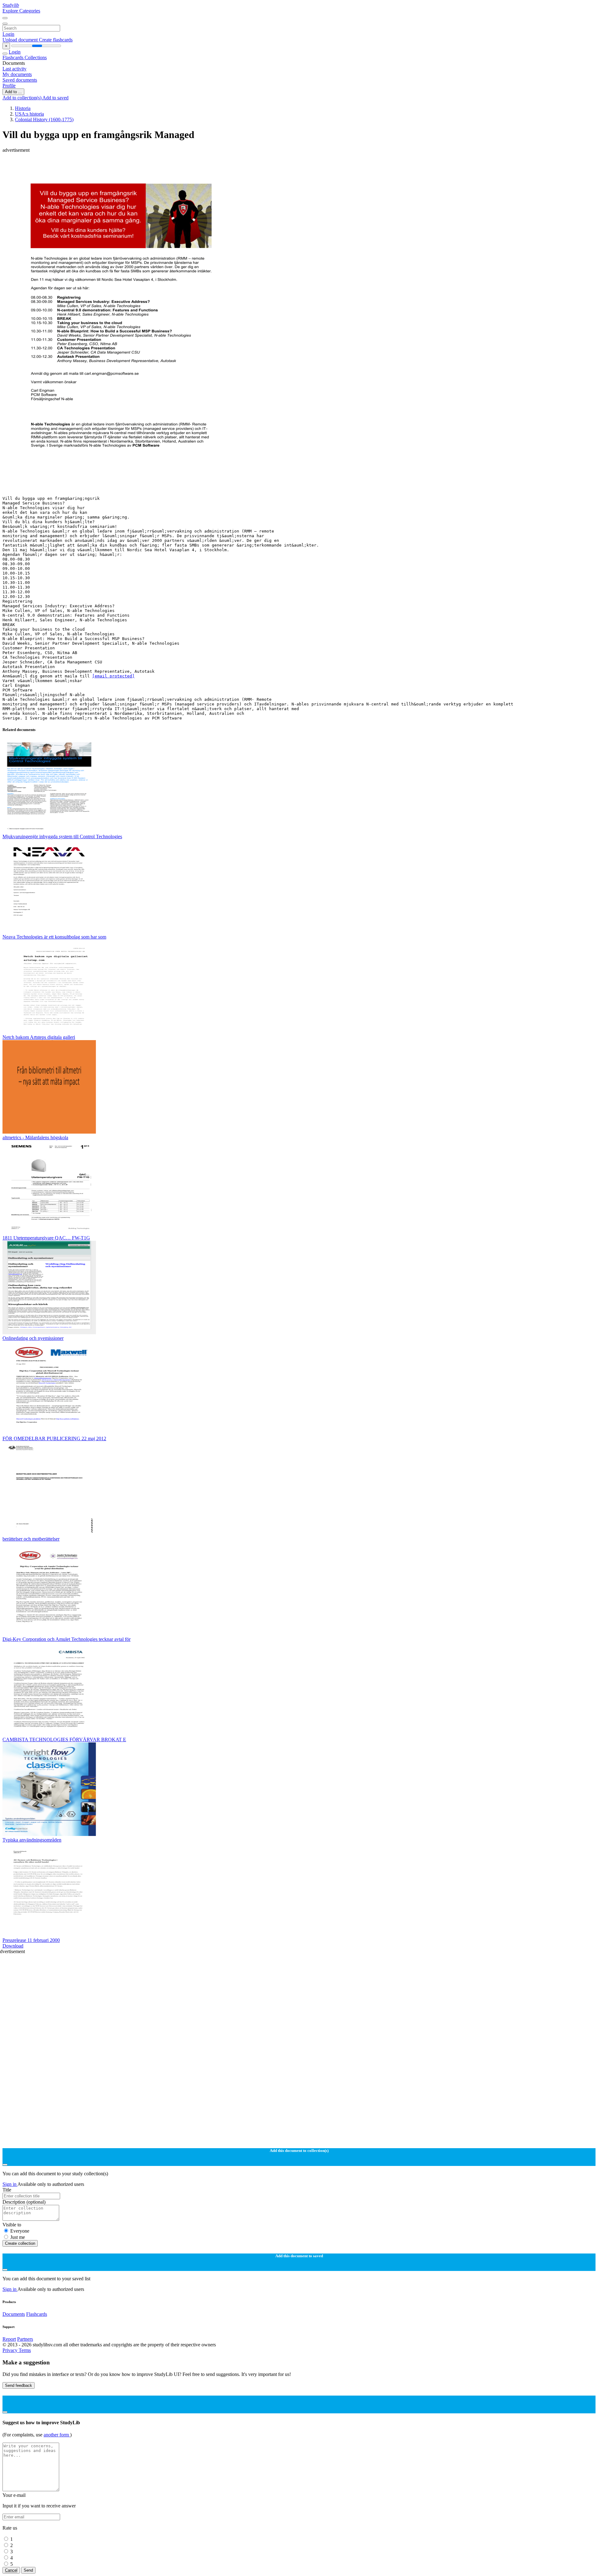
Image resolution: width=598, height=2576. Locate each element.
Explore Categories (21, 11)
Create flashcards (56, 40)
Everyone (20, 2231)
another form (57, 2435)
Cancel (11, 2570)
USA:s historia (29, 114)
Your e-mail (14, 2495)
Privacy (11, 2350)
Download (13, 1946)
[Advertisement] (189, 167)
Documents (14, 2314)
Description (24, 2202)
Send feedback (19, 2385)
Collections (36, 57)
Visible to (12, 2225)
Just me (18, 2237)
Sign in (10, 2184)
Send (28, 2570)
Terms (25, 2350)
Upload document (21, 40)
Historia (23, 108)
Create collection (20, 2243)
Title (7, 2190)
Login (8, 34)
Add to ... (13, 92)
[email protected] (113, 676)
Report (9, 2339)
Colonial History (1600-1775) (44, 119)
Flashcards (14, 57)
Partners (25, 2339)
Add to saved (55, 98)
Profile (9, 86)
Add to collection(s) (22, 98)
